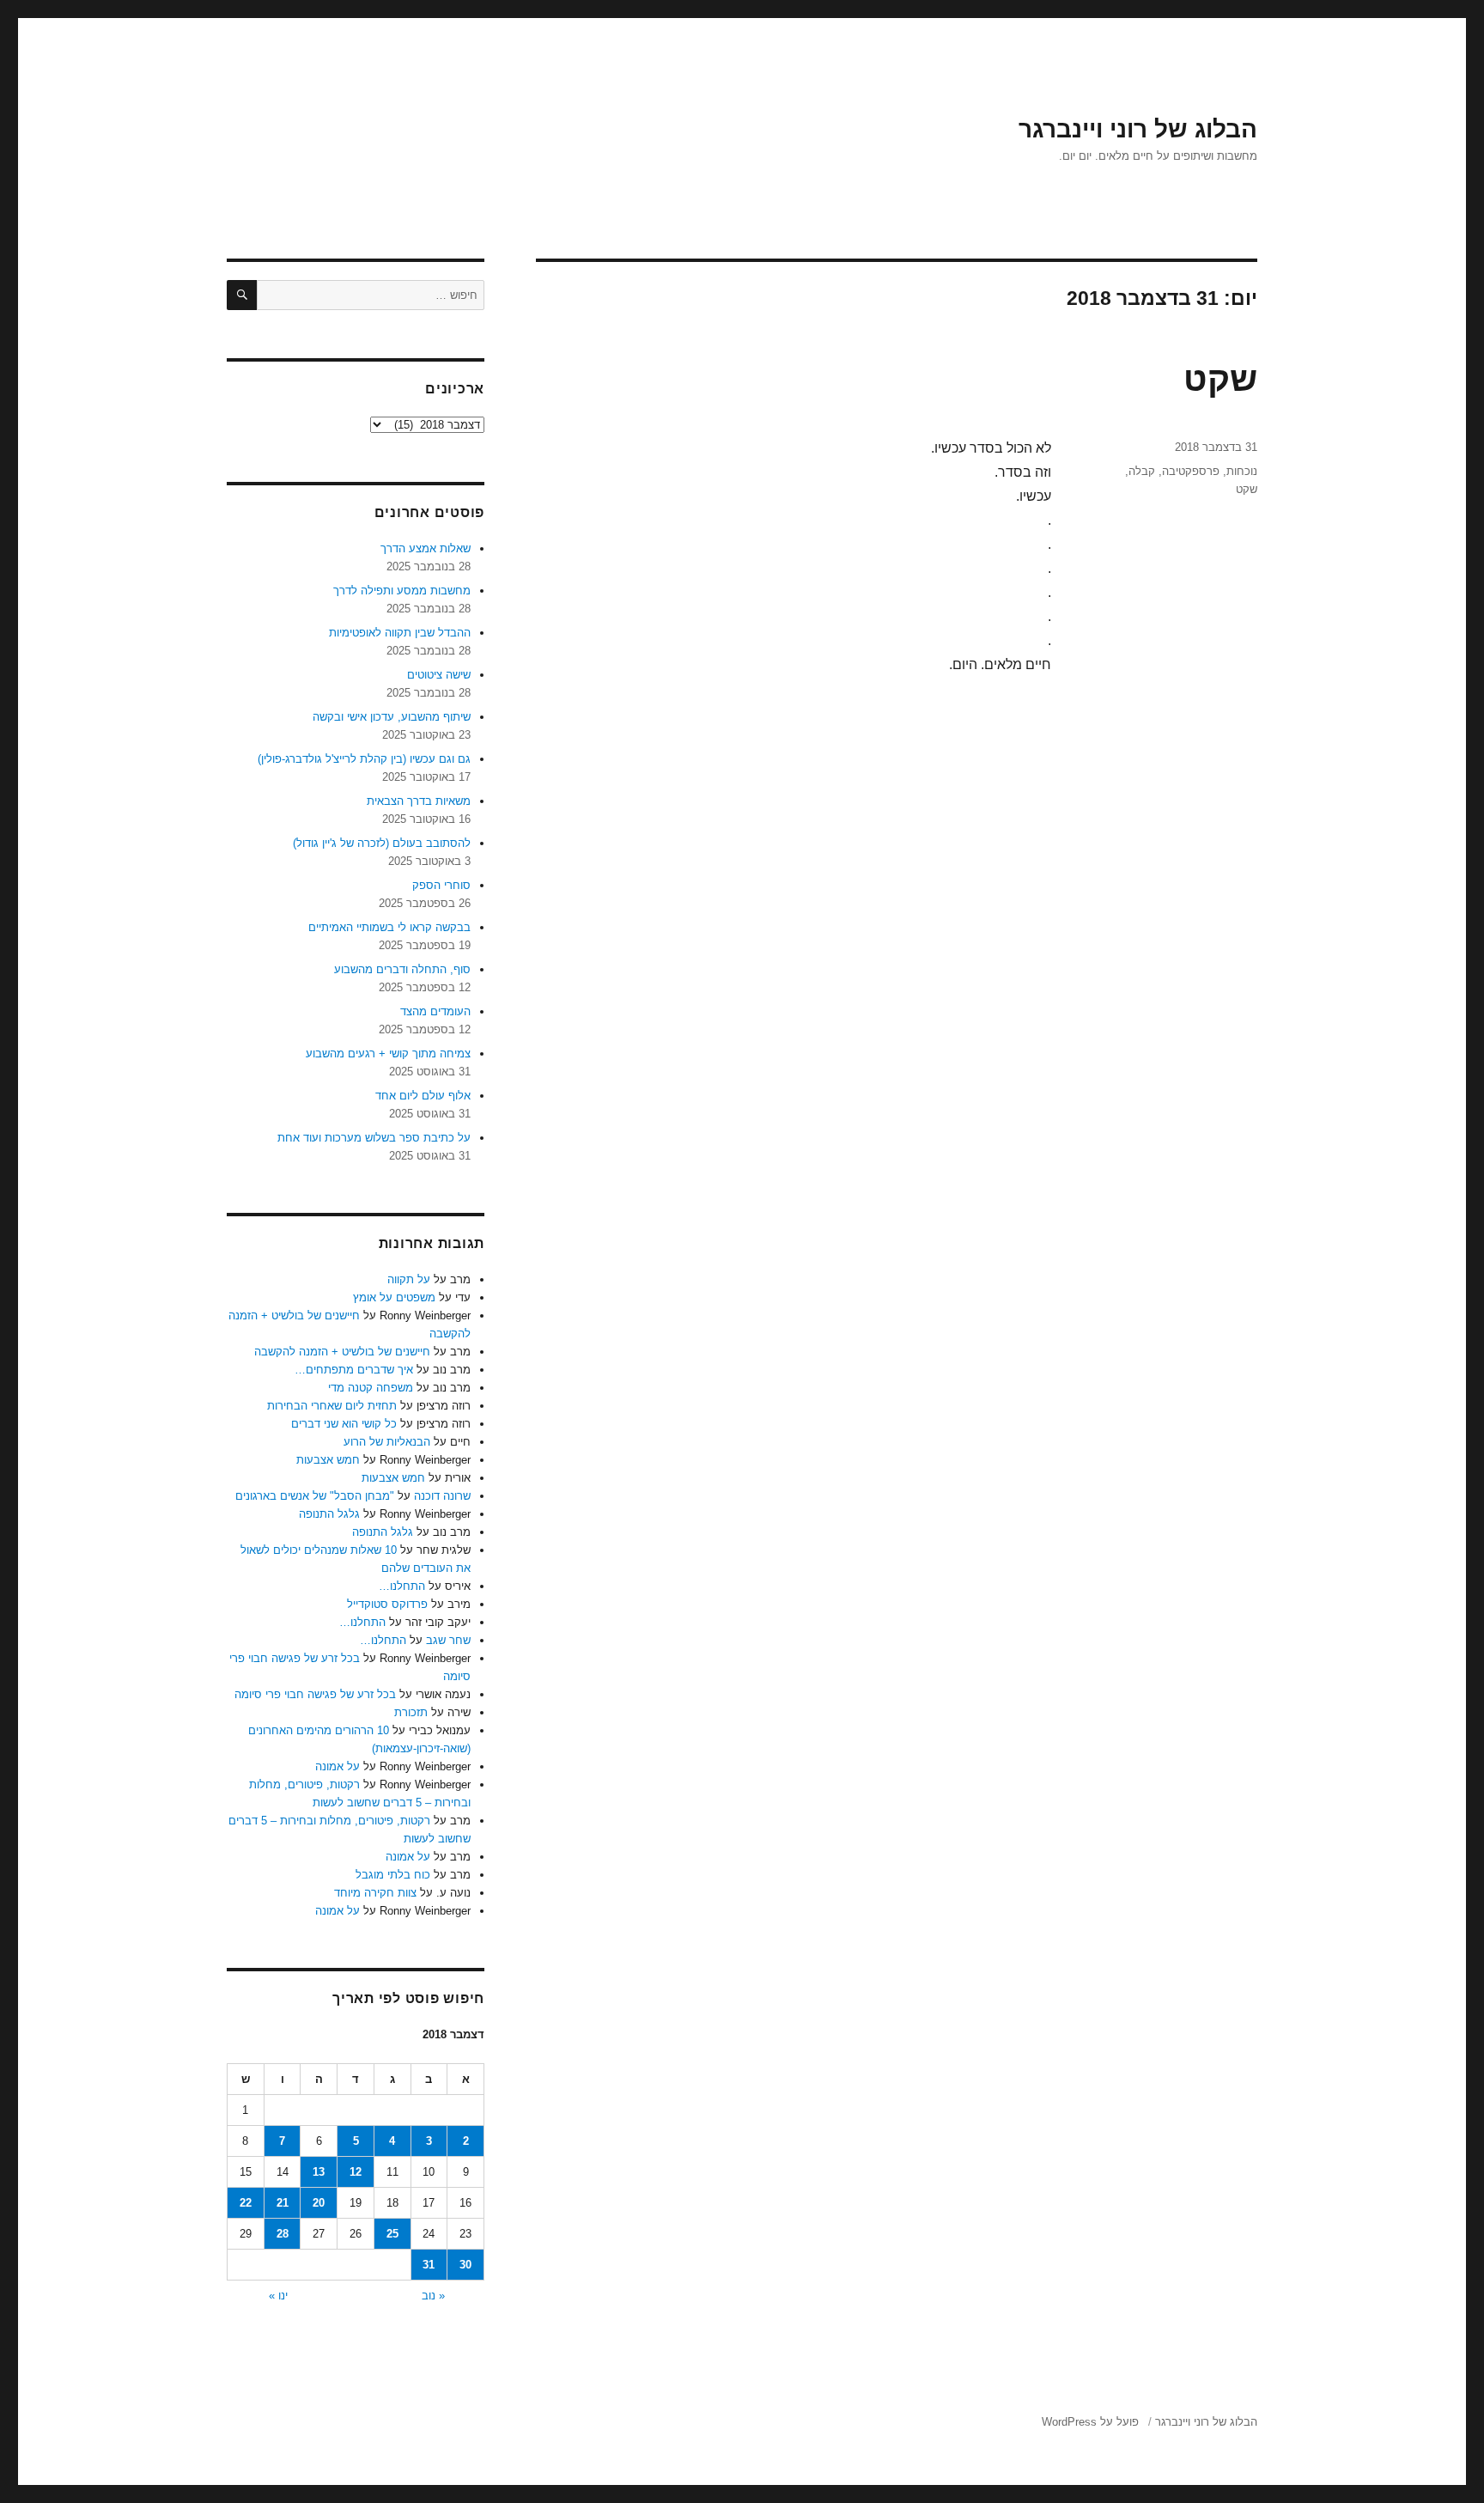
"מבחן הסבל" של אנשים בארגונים (315, 1496)
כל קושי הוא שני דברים (344, 1424)
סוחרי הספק (441, 885)
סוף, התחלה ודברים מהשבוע (402, 969)
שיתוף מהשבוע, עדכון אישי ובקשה (392, 717)
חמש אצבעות (328, 1460)
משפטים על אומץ (394, 1297)
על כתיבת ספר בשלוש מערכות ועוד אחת (374, 1138)
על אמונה (338, 1766)
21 (283, 2203)
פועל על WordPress (1090, 2422)
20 (319, 2203)
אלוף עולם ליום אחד (423, 1096)
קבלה (1142, 471)
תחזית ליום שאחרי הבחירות (332, 1406)
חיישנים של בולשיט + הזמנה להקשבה (342, 1352)
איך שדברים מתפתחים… (354, 1370)
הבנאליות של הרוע (387, 1442)
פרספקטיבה (1191, 471)
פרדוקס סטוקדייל (387, 1604)
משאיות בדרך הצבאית (419, 801)
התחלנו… (402, 1586)
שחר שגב (448, 1640)
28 (283, 2234)
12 (356, 2172)
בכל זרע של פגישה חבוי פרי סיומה (315, 1694)
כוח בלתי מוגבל (393, 1875)
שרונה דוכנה (442, 1496)
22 (246, 2203)
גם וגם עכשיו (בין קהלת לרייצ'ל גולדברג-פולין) (364, 759)
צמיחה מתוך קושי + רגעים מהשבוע (388, 1054)
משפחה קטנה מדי (371, 1388)
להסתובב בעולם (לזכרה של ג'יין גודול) (382, 843)
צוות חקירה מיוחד (375, 1893)
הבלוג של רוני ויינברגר (1138, 129)
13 (319, 2172)
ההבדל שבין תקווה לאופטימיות (400, 633)
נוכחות (1242, 471)
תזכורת (411, 1712)
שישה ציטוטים (439, 675)
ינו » (278, 2296)
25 (392, 2234)
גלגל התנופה (329, 1514)
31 (429, 2265)
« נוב (433, 2296)
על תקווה (409, 1279)
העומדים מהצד (435, 1011)
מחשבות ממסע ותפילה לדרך (402, 591)
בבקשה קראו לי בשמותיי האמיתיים (389, 927)
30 (465, 2265)
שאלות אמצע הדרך (426, 548)
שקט (1220, 379)
